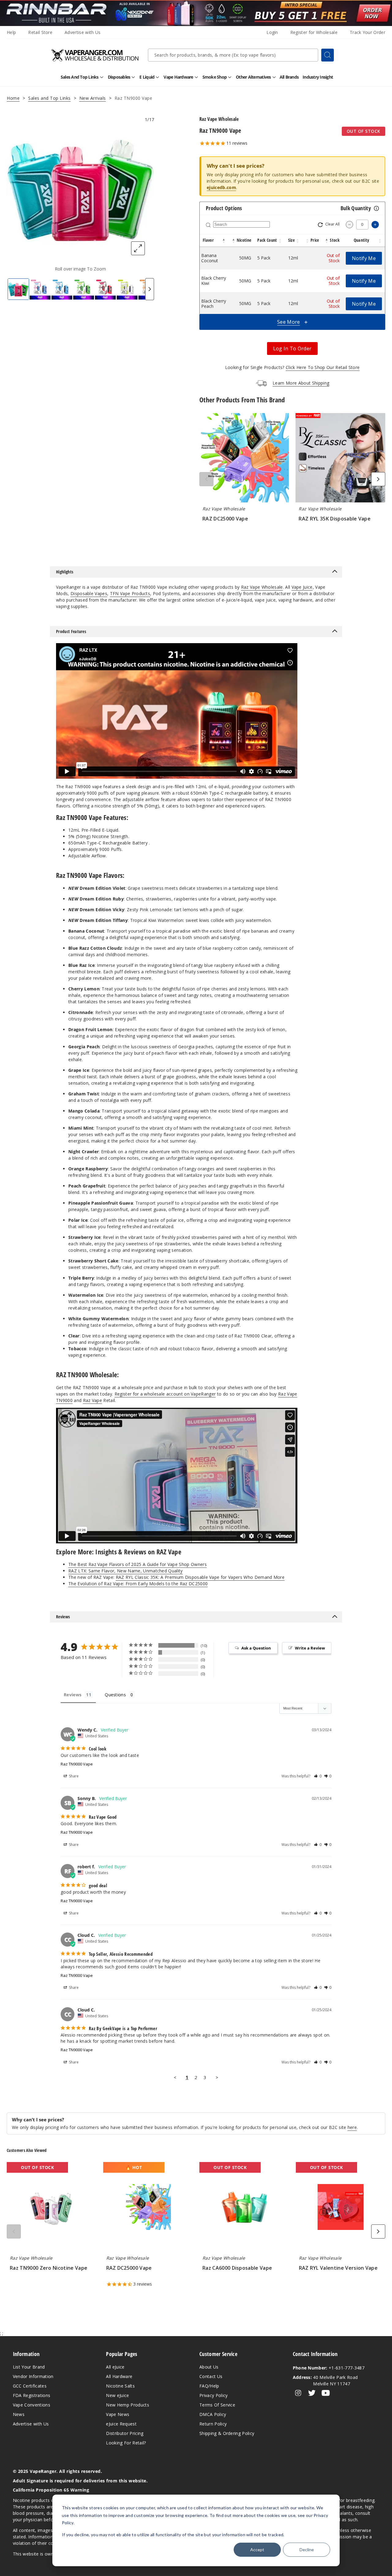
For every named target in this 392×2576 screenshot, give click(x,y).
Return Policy (213, 2424)
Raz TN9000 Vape (77, 1764)
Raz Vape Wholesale (262, 587)
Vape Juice (302, 587)
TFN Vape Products (130, 593)
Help (11, 32)
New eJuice (117, 2395)
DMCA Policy (213, 2414)
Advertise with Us (83, 32)
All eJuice (115, 2367)
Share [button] (73, 1776)
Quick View (244, 459)
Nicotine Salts (120, 2386)
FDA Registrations (32, 2395)
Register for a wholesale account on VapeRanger (165, 1394)
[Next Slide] (150, 289)
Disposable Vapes (89, 593)
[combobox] (233, 55)
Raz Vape (93, 1400)
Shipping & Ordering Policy (227, 2433)
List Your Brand (29, 2367)
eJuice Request (121, 2424)
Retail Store (40, 32)
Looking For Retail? (126, 2443)
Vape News (118, 2414)
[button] (224, 240)
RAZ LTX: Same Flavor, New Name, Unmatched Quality (126, 1571)
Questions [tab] (115, 1695)
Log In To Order (292, 349)
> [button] (217, 2077)
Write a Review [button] (310, 1648)
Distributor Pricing (125, 2433)
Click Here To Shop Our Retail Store (323, 367)
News (19, 2414)
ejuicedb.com (221, 187)
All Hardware (119, 2376)
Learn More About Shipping (301, 383)
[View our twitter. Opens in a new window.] (312, 2393)
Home (13, 98)
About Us (209, 2367)
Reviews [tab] (73, 1695)
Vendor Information (33, 2376)
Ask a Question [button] (256, 1648)
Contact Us (211, 2376)
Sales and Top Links (49, 98)
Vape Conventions (32, 2405)
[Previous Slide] (206, 479)
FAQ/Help (209, 2386)
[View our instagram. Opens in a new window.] (298, 2393)
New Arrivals (93, 98)
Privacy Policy (213, 2395)
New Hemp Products (127, 2405)
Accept (257, 2550)
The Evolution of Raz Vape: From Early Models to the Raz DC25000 (138, 1584)
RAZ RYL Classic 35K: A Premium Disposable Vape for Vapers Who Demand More (200, 1577)
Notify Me (364, 258)
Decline (307, 2550)
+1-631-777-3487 (329, 2368)
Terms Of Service (217, 2405)
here (352, 2127)
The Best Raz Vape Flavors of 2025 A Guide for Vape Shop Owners (138, 1564)
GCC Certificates (30, 2386)
